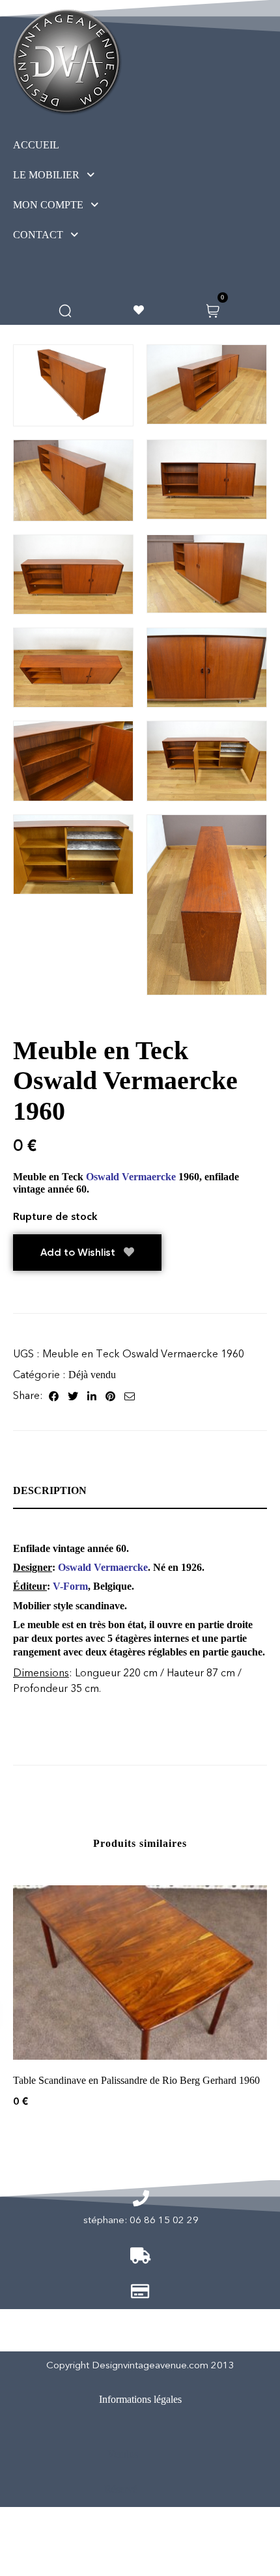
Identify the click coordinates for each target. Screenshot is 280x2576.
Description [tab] (50, 1490)
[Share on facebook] (54, 1396)
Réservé (121, 2489)
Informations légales (140, 2399)
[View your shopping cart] (213, 310)
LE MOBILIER (46, 175)
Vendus (123, 2454)
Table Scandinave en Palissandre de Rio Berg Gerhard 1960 (136, 2080)
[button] (78, 175)
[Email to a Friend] (130, 1396)
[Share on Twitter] (73, 1396)
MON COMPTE (48, 205)
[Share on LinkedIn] (92, 1396)
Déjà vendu (92, 1375)
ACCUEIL (36, 145)
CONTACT (38, 235)
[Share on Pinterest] (110, 1396)
